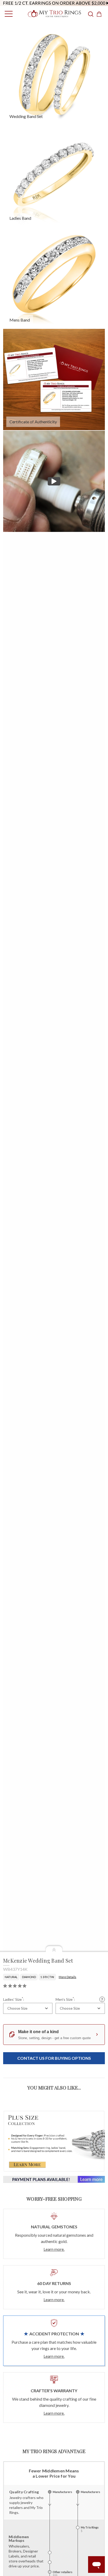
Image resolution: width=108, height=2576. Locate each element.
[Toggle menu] (7, 14)
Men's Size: (65, 1999)
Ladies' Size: (14, 1999)
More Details (67, 1977)
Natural (11, 1977)
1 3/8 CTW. (47, 1977)
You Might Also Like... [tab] (54, 2088)
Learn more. (54, 2249)
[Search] (91, 14)
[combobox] (28, 2008)
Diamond (29, 1977)
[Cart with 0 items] (101, 14)
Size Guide (102, 1999)
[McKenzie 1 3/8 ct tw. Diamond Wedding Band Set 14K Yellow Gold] (54, 379)
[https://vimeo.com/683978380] (54, 481)
